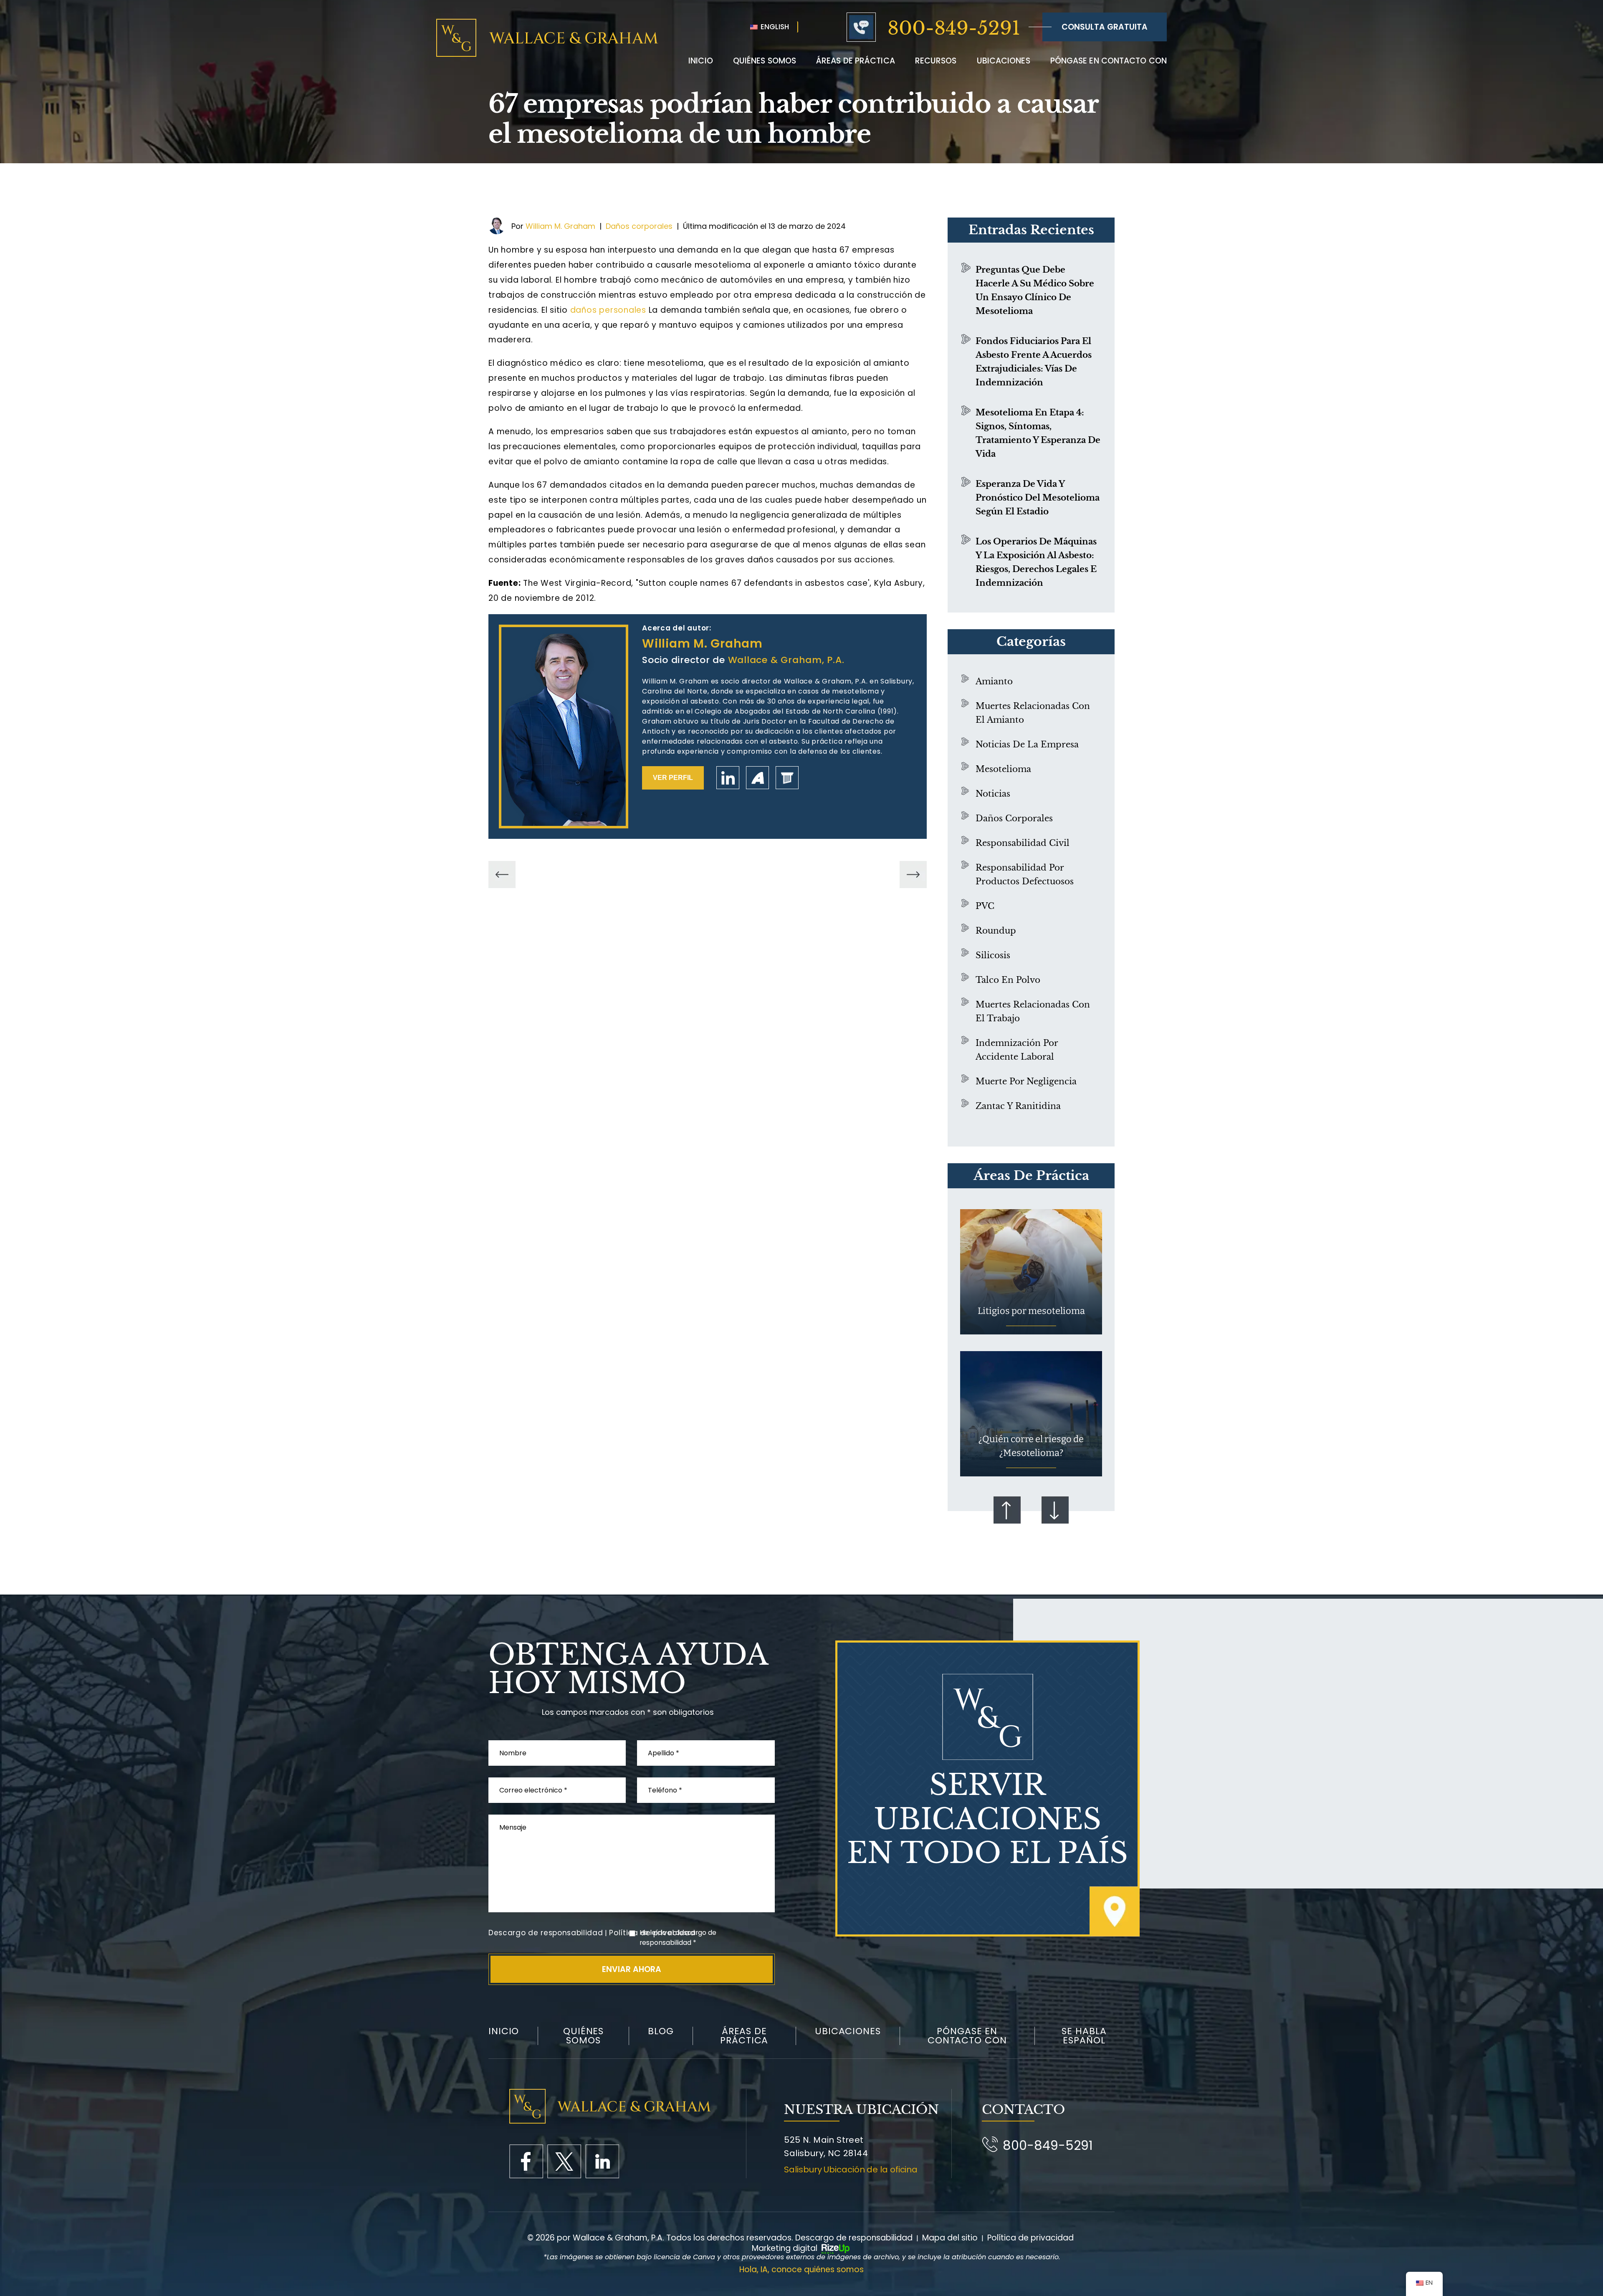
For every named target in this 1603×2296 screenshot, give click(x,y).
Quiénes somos (583, 2036)
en (602, 2161)
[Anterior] (502, 875)
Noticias (993, 794)
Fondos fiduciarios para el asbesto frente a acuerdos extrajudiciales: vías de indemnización (1034, 362)
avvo (757, 778)
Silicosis (993, 955)
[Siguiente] (913, 875)
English (774, 27)
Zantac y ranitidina (1018, 1106)
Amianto (994, 681)
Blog (661, 2031)
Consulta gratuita (1105, 27)
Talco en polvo (1008, 980)
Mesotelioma (1003, 769)
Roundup (996, 931)
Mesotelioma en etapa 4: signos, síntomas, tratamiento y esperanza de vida (1038, 433)
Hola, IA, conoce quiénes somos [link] (801, 2269)
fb (526, 2161)
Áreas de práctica (856, 61)
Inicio (701, 61)
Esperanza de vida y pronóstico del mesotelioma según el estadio (1038, 498)
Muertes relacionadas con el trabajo (1033, 1011)
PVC (985, 906)
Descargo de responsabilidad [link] (854, 2238)
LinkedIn (728, 778)
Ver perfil (673, 778)
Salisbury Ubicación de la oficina (851, 2169)
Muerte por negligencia (1026, 1081)
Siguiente (1055, 1510)
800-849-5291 (954, 28)
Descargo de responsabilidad (546, 1933)
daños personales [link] (608, 310)
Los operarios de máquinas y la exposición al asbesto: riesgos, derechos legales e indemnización (1036, 562)
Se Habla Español (1084, 2036)
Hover (1031, 1272)
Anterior (1007, 1510)
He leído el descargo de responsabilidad (678, 1938)
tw (564, 2161)
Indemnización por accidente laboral (1017, 1050)
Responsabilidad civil (1023, 843)
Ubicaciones (1004, 61)
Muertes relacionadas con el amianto (1033, 713)
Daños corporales (639, 226)
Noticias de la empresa (1027, 744)
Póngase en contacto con (1109, 61)
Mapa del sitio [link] (950, 2238)
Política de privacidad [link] (1030, 2238)
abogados (787, 778)
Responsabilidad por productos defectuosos (1025, 875)
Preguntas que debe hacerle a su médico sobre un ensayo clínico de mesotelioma (1035, 290)
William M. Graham (560, 226)
